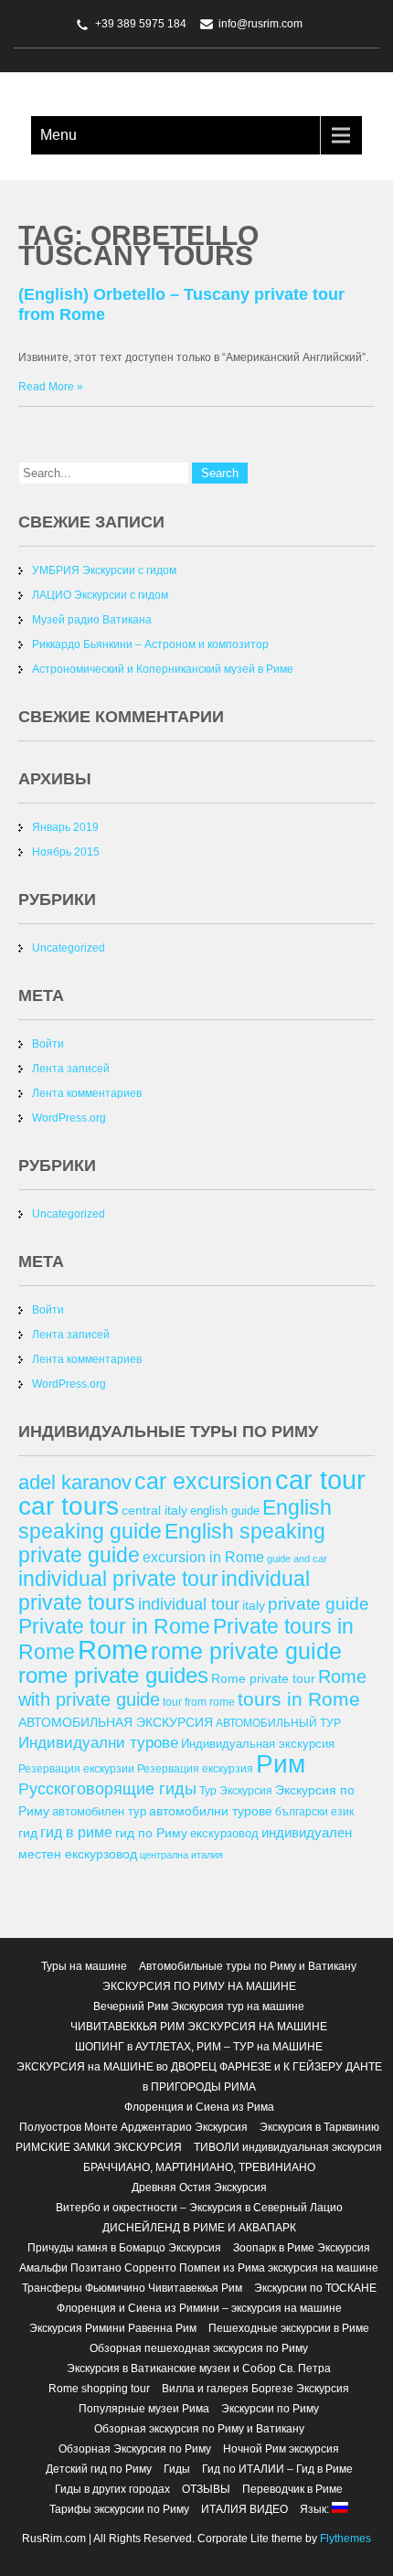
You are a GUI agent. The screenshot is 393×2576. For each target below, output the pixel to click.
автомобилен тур (99, 1811)
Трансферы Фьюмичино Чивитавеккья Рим (132, 2288)
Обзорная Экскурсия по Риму (135, 2449)
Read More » (51, 387)
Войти (48, 1044)
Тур (208, 1790)
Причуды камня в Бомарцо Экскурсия (124, 2248)
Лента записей (71, 1069)
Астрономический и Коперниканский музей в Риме (163, 669)
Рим (281, 1764)
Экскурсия (246, 1790)
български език (314, 1811)
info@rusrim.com (260, 24)
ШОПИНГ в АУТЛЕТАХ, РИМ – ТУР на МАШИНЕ (199, 2047)
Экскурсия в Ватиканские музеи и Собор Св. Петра (199, 2368)
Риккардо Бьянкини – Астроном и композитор (150, 644)
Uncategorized (69, 948)
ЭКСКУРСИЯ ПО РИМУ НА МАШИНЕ (199, 1986)
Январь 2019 (65, 827)
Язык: (316, 2509)
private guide (319, 1604)
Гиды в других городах (112, 2489)
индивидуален (307, 1832)
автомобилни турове (211, 1811)
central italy (154, 1510)
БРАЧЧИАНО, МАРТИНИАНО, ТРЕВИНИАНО (199, 2167)
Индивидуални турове (98, 1743)
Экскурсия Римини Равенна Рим (113, 2328)
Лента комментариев (87, 1093)
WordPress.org (69, 1118)
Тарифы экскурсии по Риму (119, 2509)
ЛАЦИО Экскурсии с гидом (100, 595)
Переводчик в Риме (292, 2489)
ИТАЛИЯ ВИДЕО (244, 2509)
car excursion (203, 1481)
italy (254, 1605)
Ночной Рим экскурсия (281, 2449)
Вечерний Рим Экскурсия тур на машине (199, 2007)
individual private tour (118, 1579)
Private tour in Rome (114, 1626)
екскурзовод (224, 1833)
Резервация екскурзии (76, 1768)
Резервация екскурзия (195, 1768)
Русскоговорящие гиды (107, 1788)
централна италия (181, 1855)
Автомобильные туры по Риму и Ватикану (248, 1966)
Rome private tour (263, 1678)
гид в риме (76, 1832)
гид (28, 1833)
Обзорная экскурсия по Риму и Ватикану (199, 2429)
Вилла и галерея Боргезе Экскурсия (255, 2389)
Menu (58, 135)
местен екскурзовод (78, 1854)
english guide (225, 1511)
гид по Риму (151, 1833)
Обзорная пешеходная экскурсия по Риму (199, 2348)
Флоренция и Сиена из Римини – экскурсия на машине (199, 2308)
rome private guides (113, 1675)
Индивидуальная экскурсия (258, 1744)
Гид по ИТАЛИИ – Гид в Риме (277, 2469)
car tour (320, 1480)
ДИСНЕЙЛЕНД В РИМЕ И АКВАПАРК (199, 2228)
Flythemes (344, 2539)
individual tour (189, 1604)
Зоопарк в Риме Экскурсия (302, 2248)
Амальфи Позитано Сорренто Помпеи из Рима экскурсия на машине (199, 2268)
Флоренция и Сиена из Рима (199, 2107)
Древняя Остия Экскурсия (199, 2187)
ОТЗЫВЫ (206, 2489)
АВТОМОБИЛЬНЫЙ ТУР (278, 1723)
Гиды (177, 2469)
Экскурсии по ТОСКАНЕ (315, 2288)
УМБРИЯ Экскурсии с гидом (104, 570)
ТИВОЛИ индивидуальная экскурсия (288, 2147)
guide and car (297, 1559)
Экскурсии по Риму (270, 2409)
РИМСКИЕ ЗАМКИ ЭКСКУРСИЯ (99, 2147)
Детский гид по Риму (99, 2469)
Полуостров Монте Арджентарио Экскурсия (133, 2127)
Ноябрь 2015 (66, 852)
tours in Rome (299, 1699)
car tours (69, 1506)
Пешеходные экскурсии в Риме (289, 2328)
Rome (113, 1650)
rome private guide (246, 1651)
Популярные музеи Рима (144, 2409)
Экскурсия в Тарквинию (319, 2127)
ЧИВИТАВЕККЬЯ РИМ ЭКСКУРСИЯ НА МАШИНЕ (199, 2027)
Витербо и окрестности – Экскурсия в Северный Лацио (199, 2208)
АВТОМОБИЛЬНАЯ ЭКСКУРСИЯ (116, 1722)
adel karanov (75, 1482)
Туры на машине (84, 1966)
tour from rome (199, 1702)
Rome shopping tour (99, 2389)
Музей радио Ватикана (92, 620)
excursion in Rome (203, 1557)
